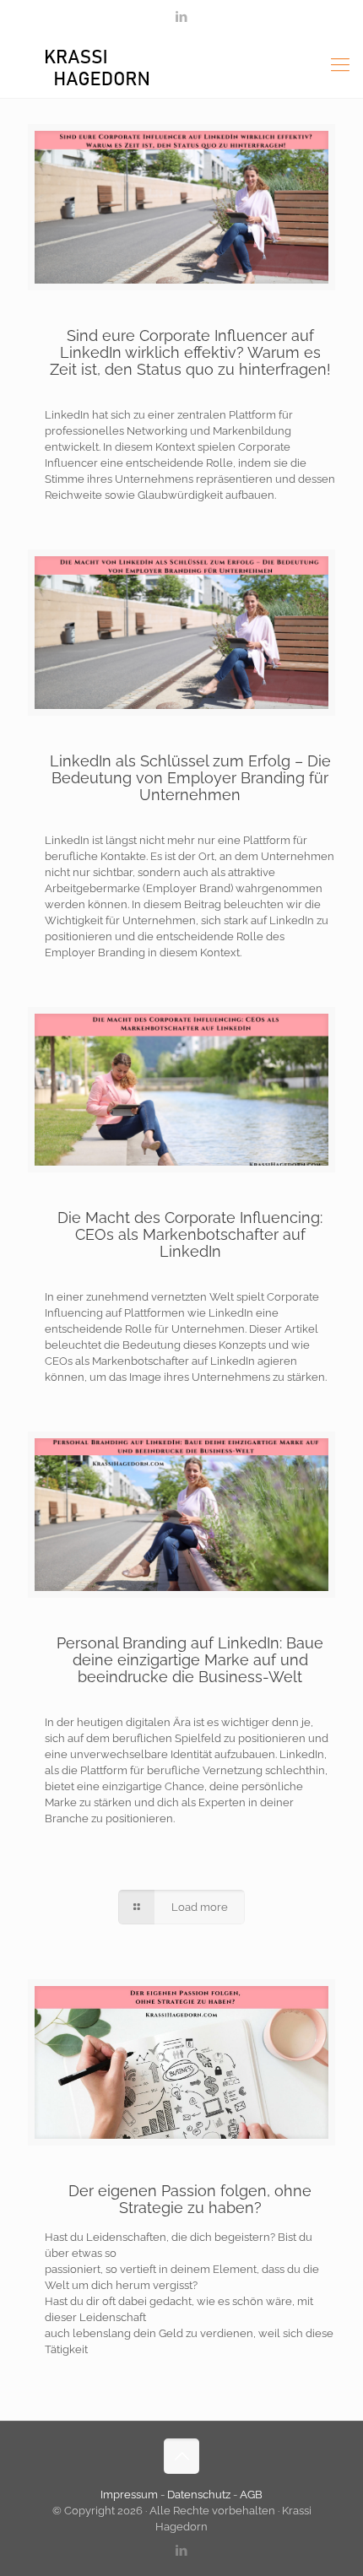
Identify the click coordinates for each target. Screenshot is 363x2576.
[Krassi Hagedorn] (181, 64)
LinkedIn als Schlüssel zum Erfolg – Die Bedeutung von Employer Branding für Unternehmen (190, 778)
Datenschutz (199, 2495)
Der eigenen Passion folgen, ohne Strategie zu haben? (190, 2199)
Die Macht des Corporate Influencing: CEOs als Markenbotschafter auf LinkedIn (190, 1234)
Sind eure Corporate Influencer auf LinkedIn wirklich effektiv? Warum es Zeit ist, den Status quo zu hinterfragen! (190, 352)
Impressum (130, 2495)
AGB (251, 2495)
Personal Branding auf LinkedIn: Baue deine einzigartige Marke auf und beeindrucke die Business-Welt (190, 1660)
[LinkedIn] (182, 17)
